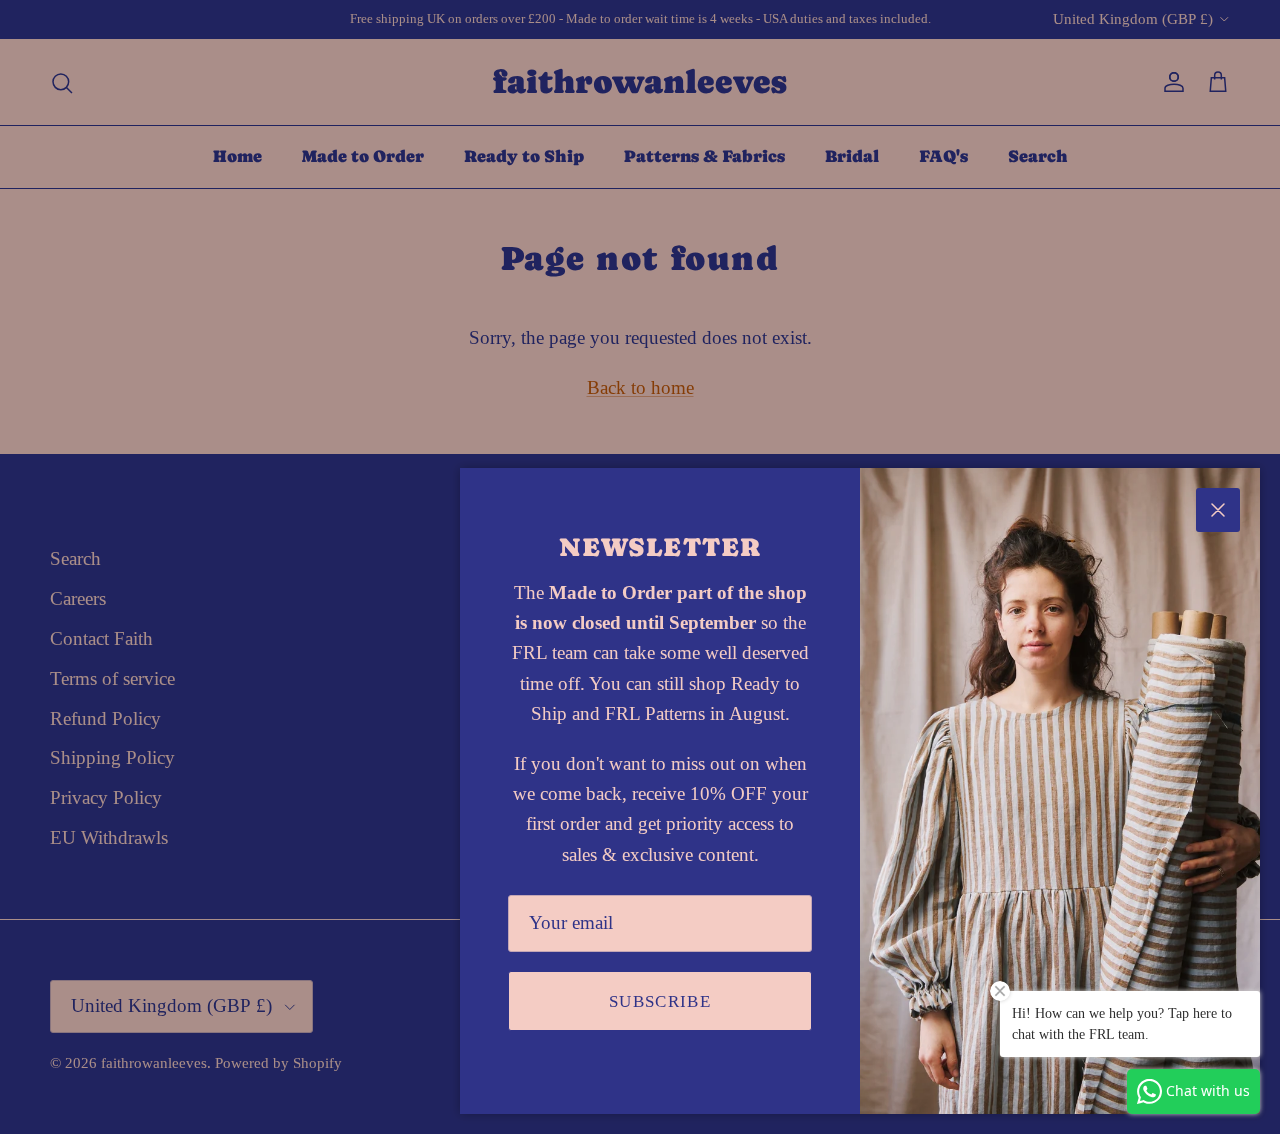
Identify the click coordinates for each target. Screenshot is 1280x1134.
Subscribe (660, 1001)
